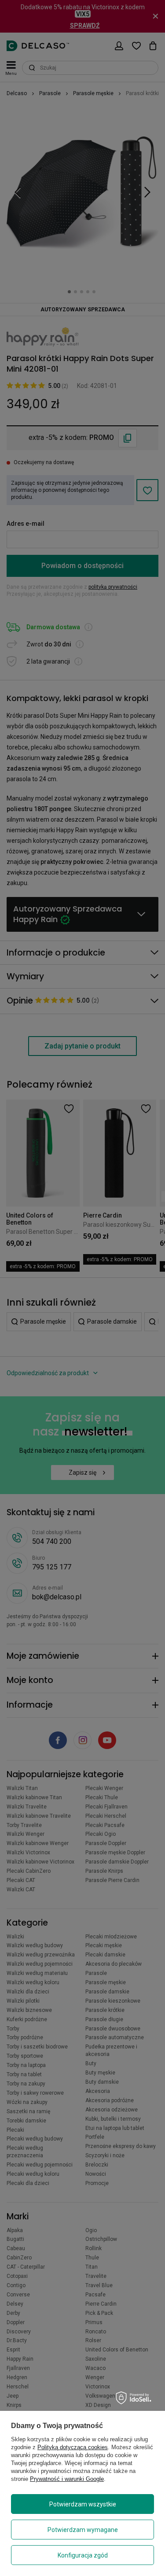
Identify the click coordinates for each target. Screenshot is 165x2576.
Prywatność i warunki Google (67, 2479)
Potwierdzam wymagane (83, 2530)
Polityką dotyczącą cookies (73, 2447)
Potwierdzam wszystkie (83, 2504)
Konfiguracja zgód (83, 2555)
